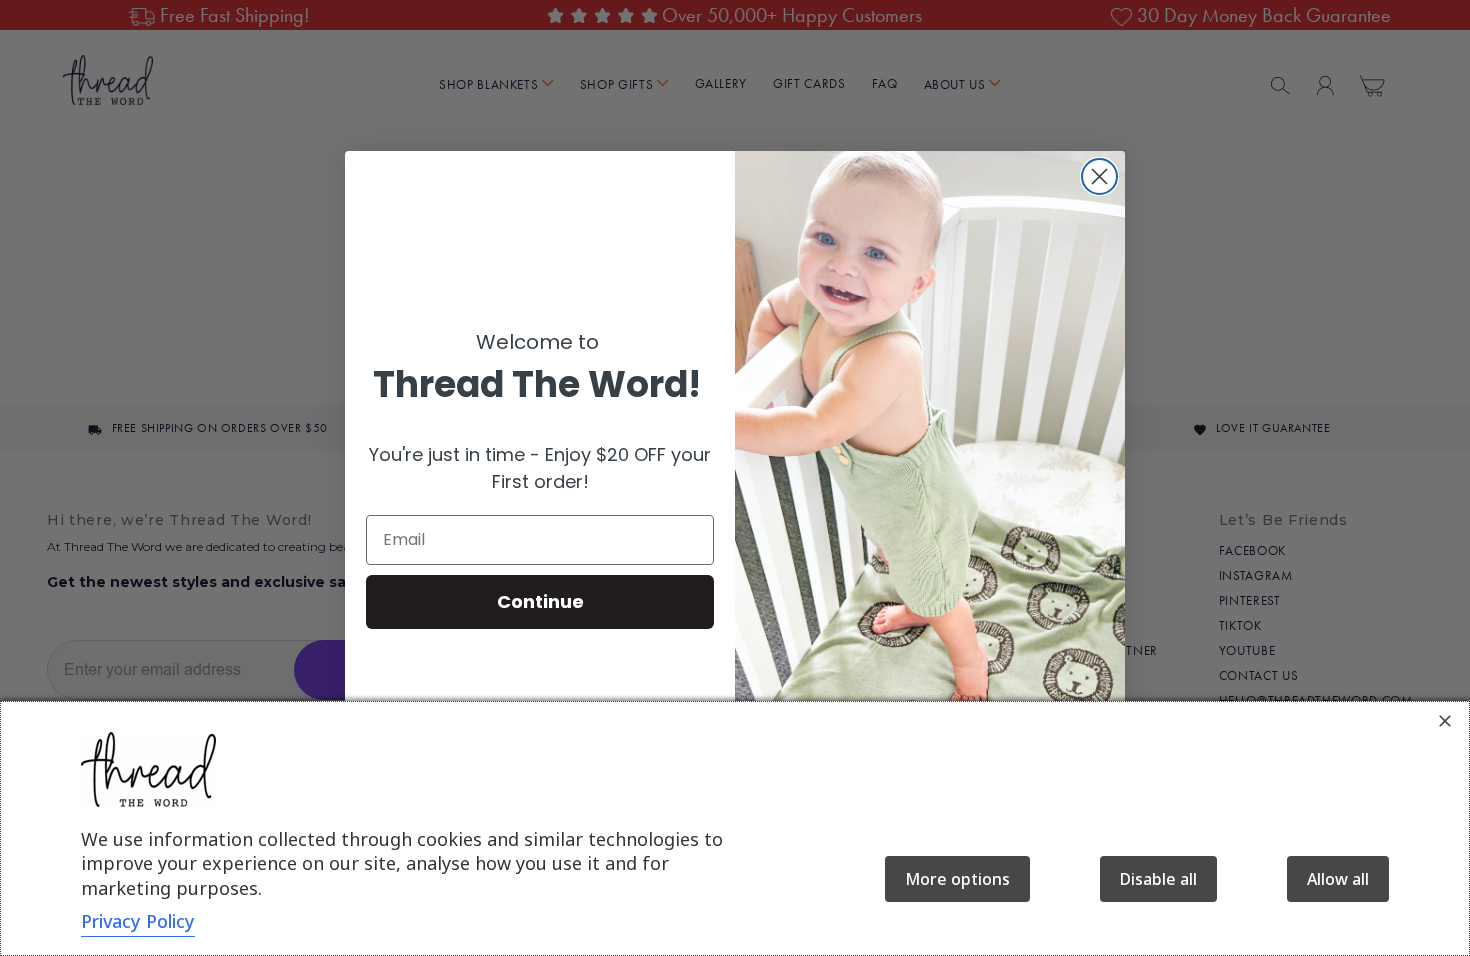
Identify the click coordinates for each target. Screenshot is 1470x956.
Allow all (1338, 879)
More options (957, 879)
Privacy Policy (138, 921)
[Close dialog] (1099, 176)
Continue (540, 601)
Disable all (1158, 879)
